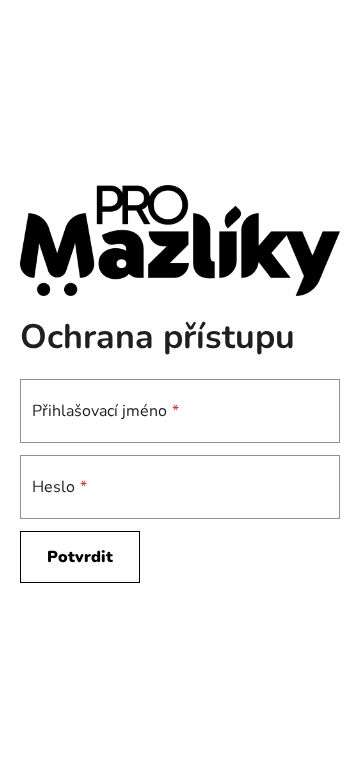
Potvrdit (80, 557)
